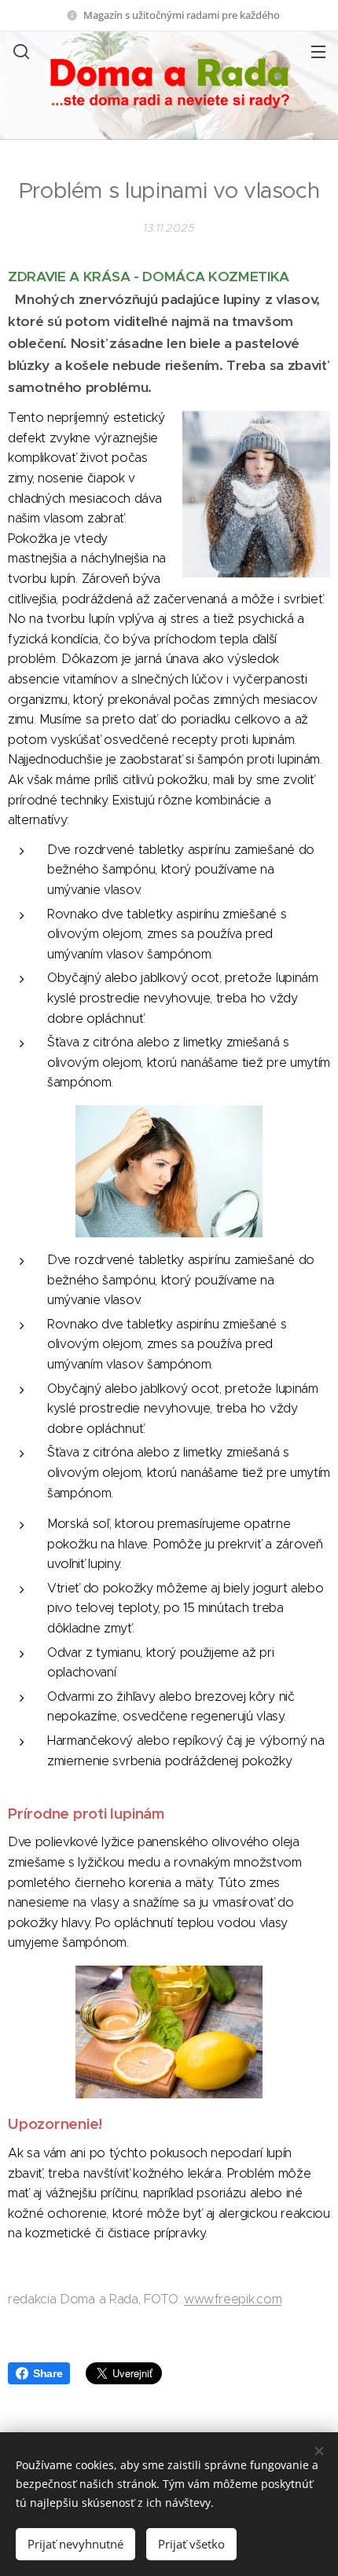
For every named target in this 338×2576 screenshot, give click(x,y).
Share (48, 2373)
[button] (20, 51)
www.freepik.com (233, 2299)
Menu (318, 51)
